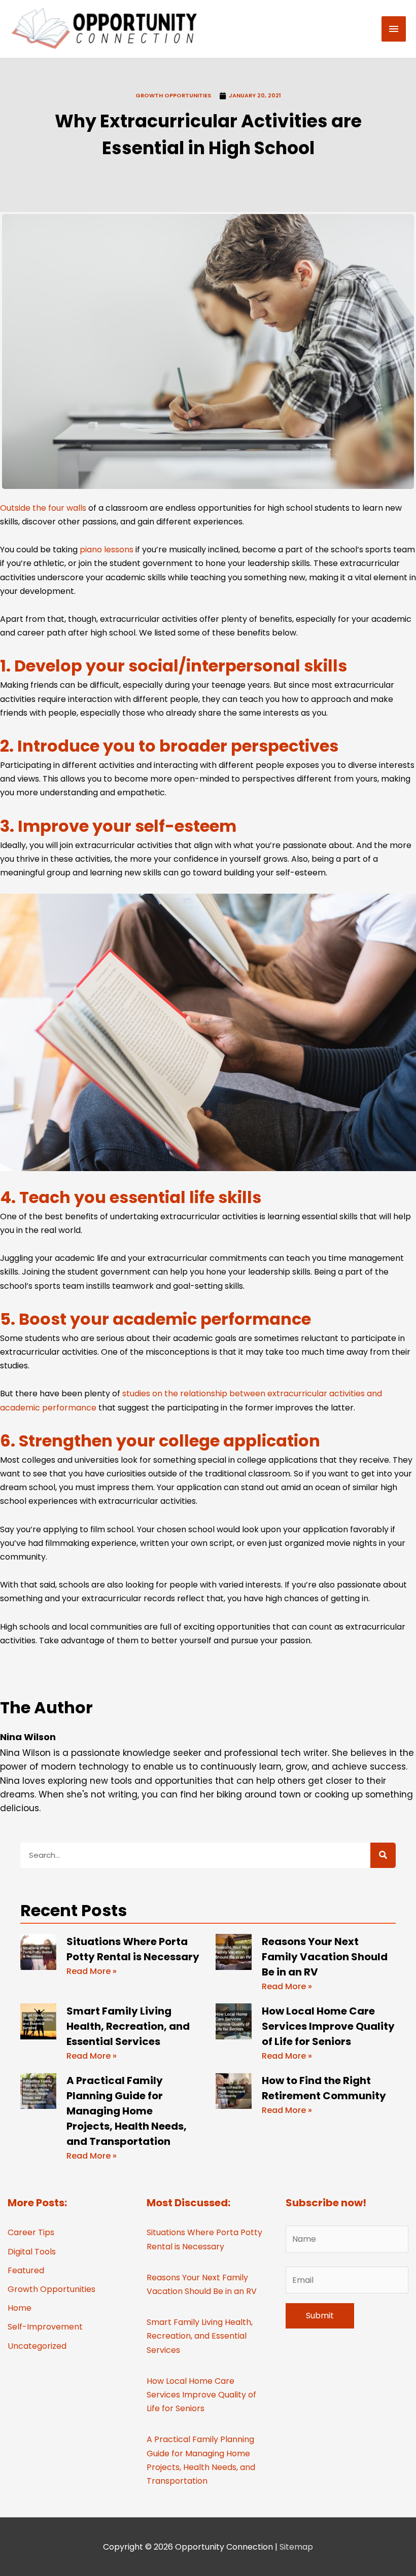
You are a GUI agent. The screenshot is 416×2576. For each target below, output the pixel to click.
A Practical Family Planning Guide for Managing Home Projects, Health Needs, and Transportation (127, 2111)
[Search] (383, 1855)
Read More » (92, 1971)
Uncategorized (37, 2346)
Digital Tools (32, 2252)
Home (20, 2308)
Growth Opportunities (173, 95)
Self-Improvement (45, 2327)
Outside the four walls (43, 508)
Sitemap (296, 2547)
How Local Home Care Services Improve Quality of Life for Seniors (328, 2026)
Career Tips (31, 2232)
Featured (26, 2270)
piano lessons (107, 550)
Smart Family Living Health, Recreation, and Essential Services (128, 2026)
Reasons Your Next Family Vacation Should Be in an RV (325, 1957)
